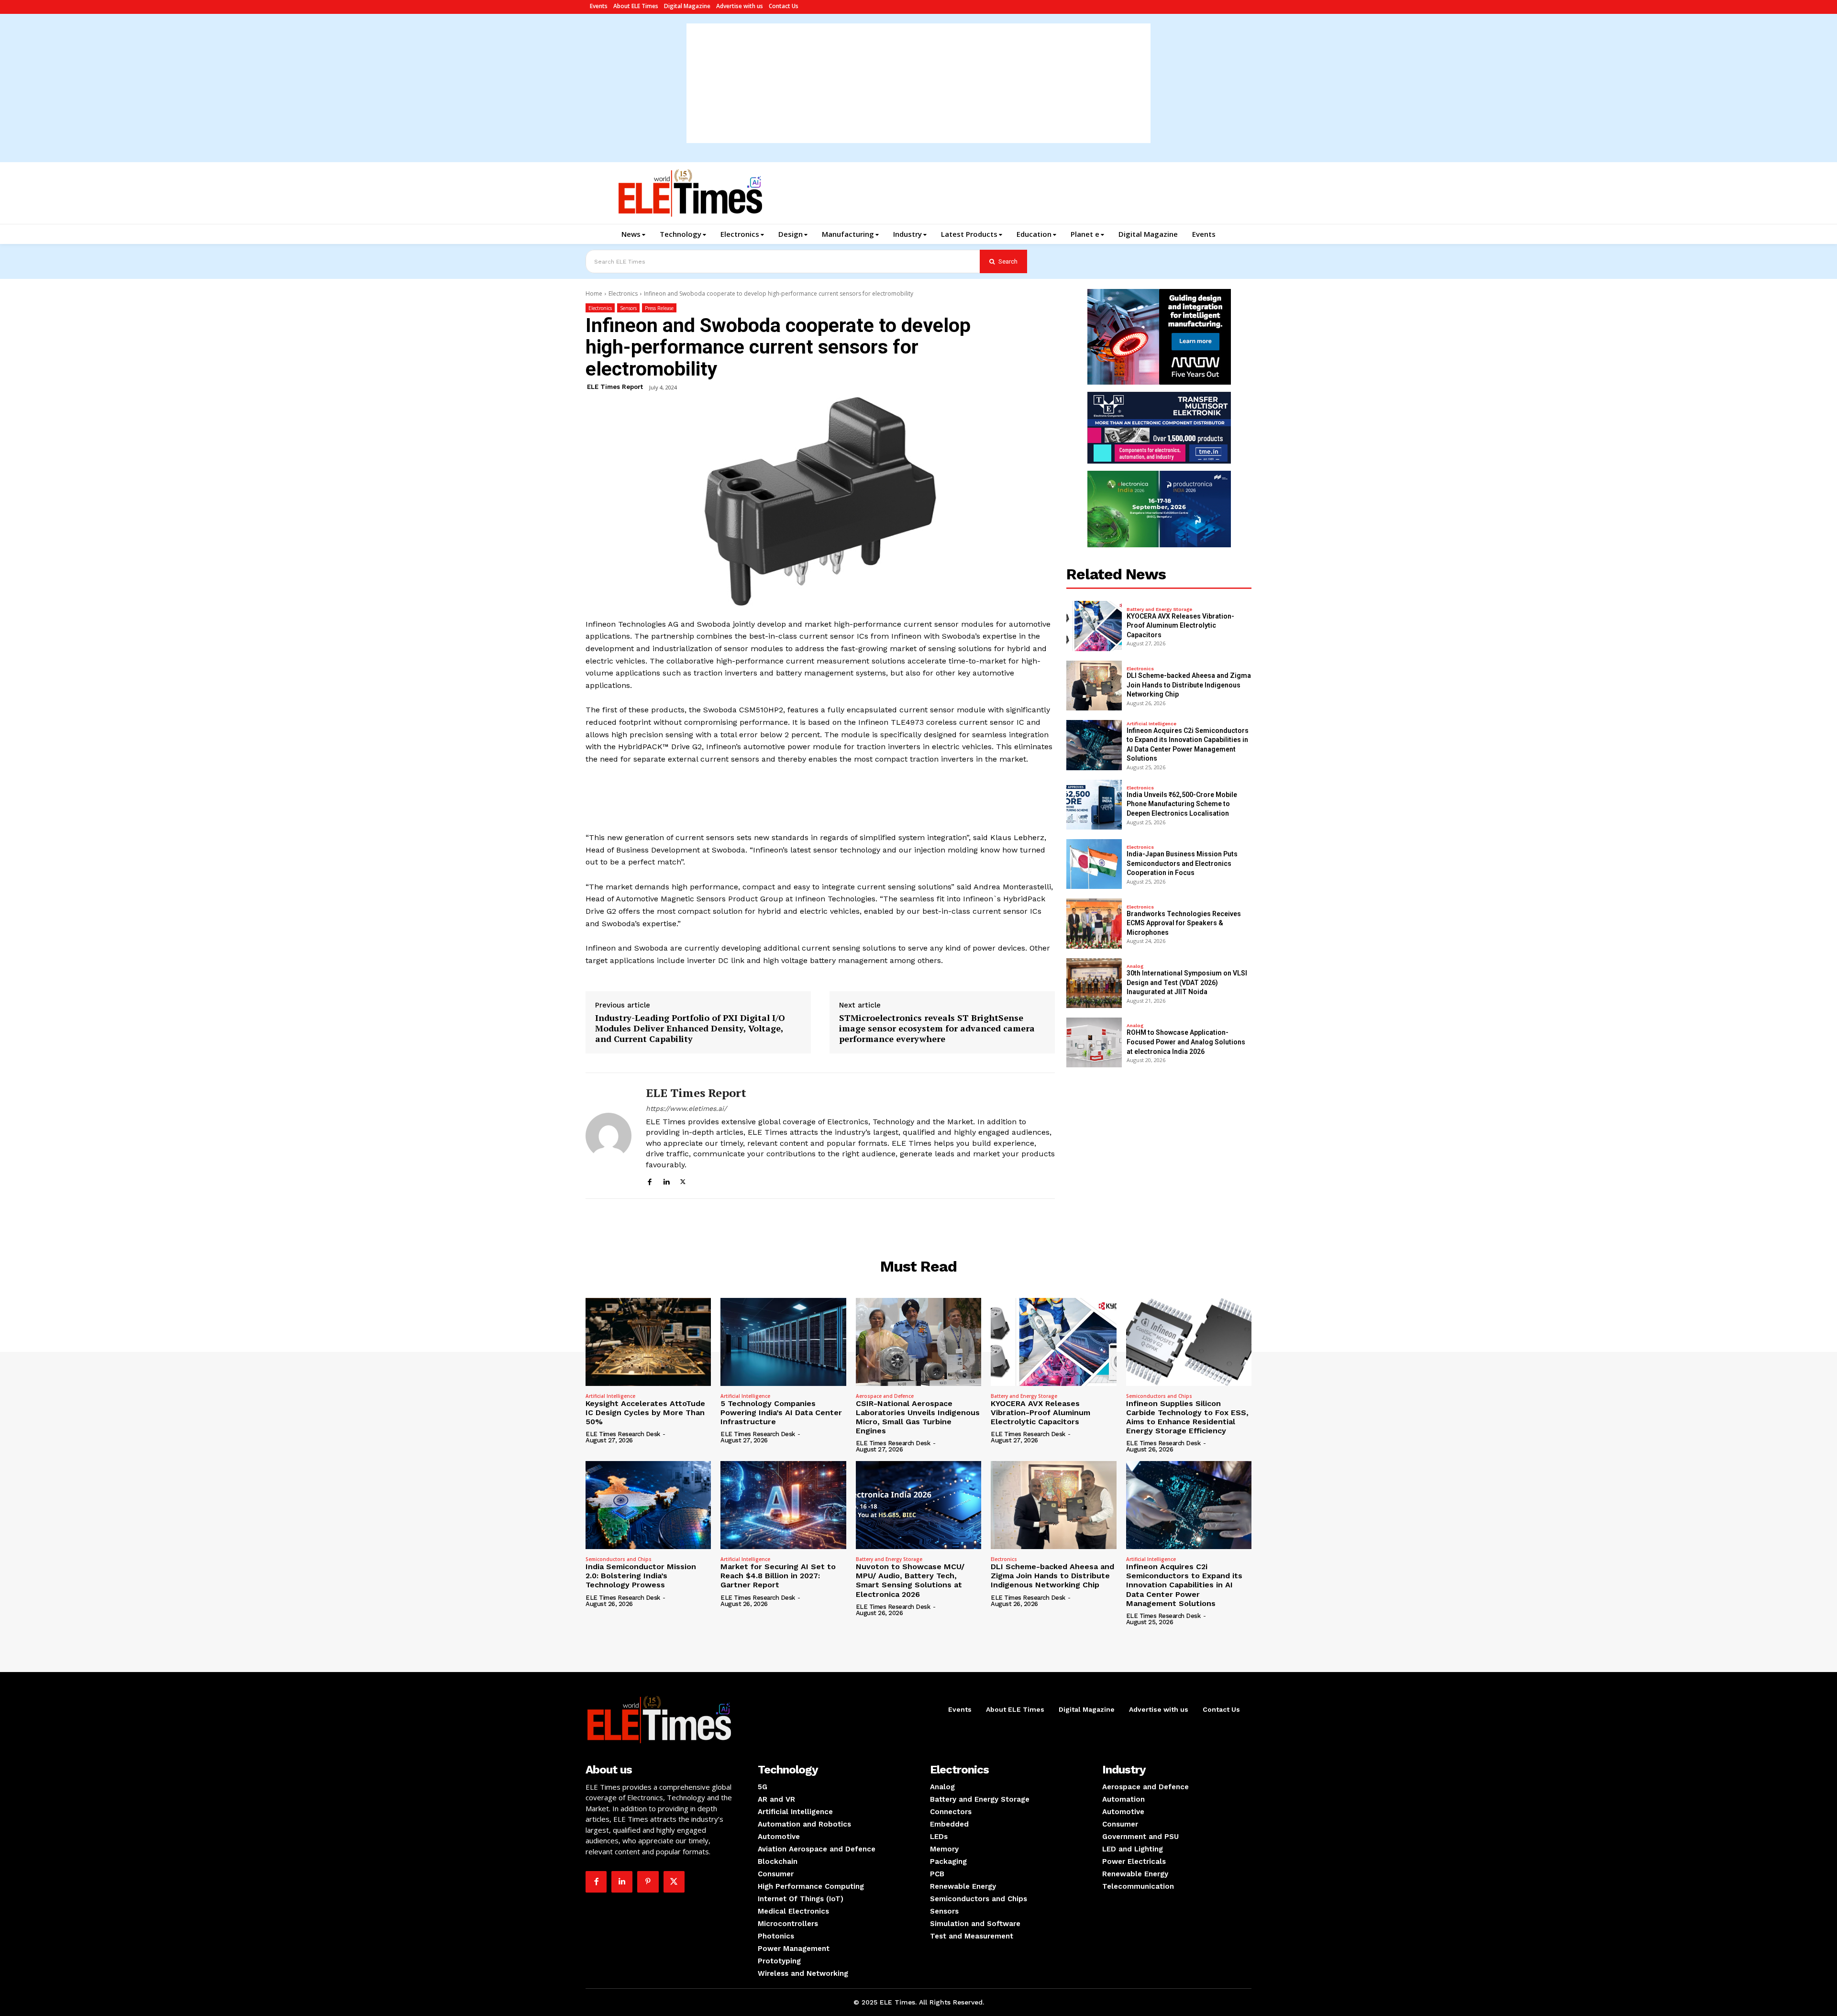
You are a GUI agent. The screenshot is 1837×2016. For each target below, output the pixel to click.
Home (594, 294)
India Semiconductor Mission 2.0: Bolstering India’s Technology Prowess (641, 1576)
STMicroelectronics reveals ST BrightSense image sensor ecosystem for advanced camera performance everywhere (937, 1028)
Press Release (659, 308)
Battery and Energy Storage (1159, 609)
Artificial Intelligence (1151, 724)
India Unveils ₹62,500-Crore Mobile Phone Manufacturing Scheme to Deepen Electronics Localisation (1182, 804)
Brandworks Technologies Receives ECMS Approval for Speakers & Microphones (1184, 923)
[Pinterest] (648, 1882)
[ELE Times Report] (609, 1136)
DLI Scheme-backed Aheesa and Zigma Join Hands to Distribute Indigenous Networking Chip (1189, 685)
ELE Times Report (615, 387)
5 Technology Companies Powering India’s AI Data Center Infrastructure (781, 1412)
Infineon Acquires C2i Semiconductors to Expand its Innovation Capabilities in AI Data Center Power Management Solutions (1184, 1585)
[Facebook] (649, 1180)
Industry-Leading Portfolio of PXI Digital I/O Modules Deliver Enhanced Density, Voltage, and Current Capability (690, 1028)
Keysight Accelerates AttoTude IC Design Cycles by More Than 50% (645, 1412)
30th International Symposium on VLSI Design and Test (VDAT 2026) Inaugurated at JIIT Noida (1187, 982)
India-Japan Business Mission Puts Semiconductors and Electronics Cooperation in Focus (1182, 863)
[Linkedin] (666, 1180)
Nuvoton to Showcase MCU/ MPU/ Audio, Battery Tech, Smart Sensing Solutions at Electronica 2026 (910, 1580)
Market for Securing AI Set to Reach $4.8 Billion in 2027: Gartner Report (778, 1576)
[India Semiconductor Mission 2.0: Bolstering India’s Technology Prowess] (648, 1505)
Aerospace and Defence (885, 1396)
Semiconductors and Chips (1159, 1396)
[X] (683, 1180)
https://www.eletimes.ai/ (686, 1108)
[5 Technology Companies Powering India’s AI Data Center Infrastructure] (783, 1342)
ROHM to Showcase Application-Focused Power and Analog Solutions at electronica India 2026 (1186, 1042)
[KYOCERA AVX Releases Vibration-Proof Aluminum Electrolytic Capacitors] (1094, 626)
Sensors (628, 308)
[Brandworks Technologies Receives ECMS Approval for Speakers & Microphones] (1094, 923)
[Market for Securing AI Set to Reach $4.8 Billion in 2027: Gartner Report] (783, 1505)
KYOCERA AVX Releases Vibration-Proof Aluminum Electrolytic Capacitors (1180, 626)
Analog (1135, 966)
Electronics (623, 294)
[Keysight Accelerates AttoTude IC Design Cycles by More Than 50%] (648, 1342)
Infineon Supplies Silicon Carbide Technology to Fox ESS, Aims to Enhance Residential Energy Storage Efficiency (1187, 1417)
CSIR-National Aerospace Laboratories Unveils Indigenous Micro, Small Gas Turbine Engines (918, 1417)
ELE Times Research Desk (623, 1434)
